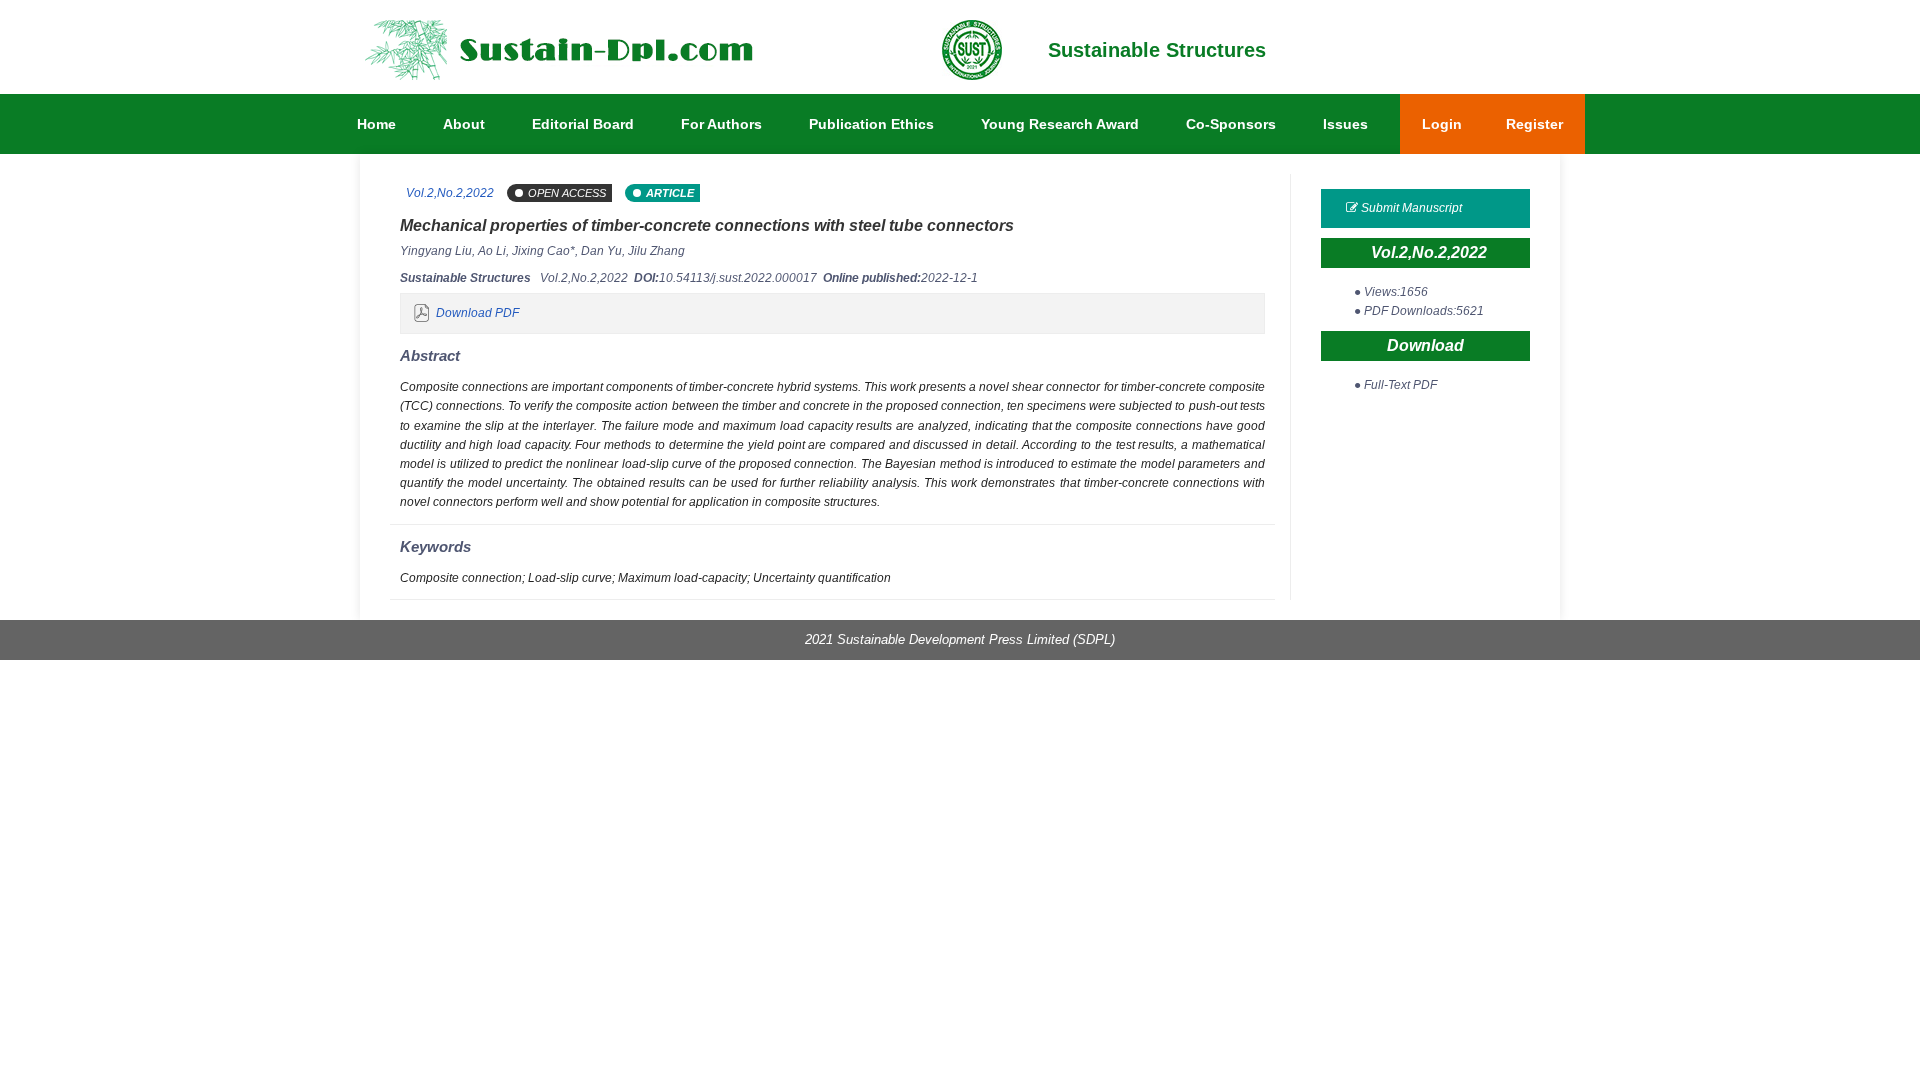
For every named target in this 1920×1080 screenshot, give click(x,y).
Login (1442, 124)
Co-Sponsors (1231, 124)
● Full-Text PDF (1395, 385)
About (464, 124)
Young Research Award (1060, 124)
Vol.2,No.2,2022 (448, 193)
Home (376, 124)
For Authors (721, 124)
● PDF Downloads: (1419, 311)
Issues (1345, 124)
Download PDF (477, 313)
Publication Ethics (871, 124)
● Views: (1391, 292)
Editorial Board (583, 124)
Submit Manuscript (1410, 208)
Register (1534, 124)
